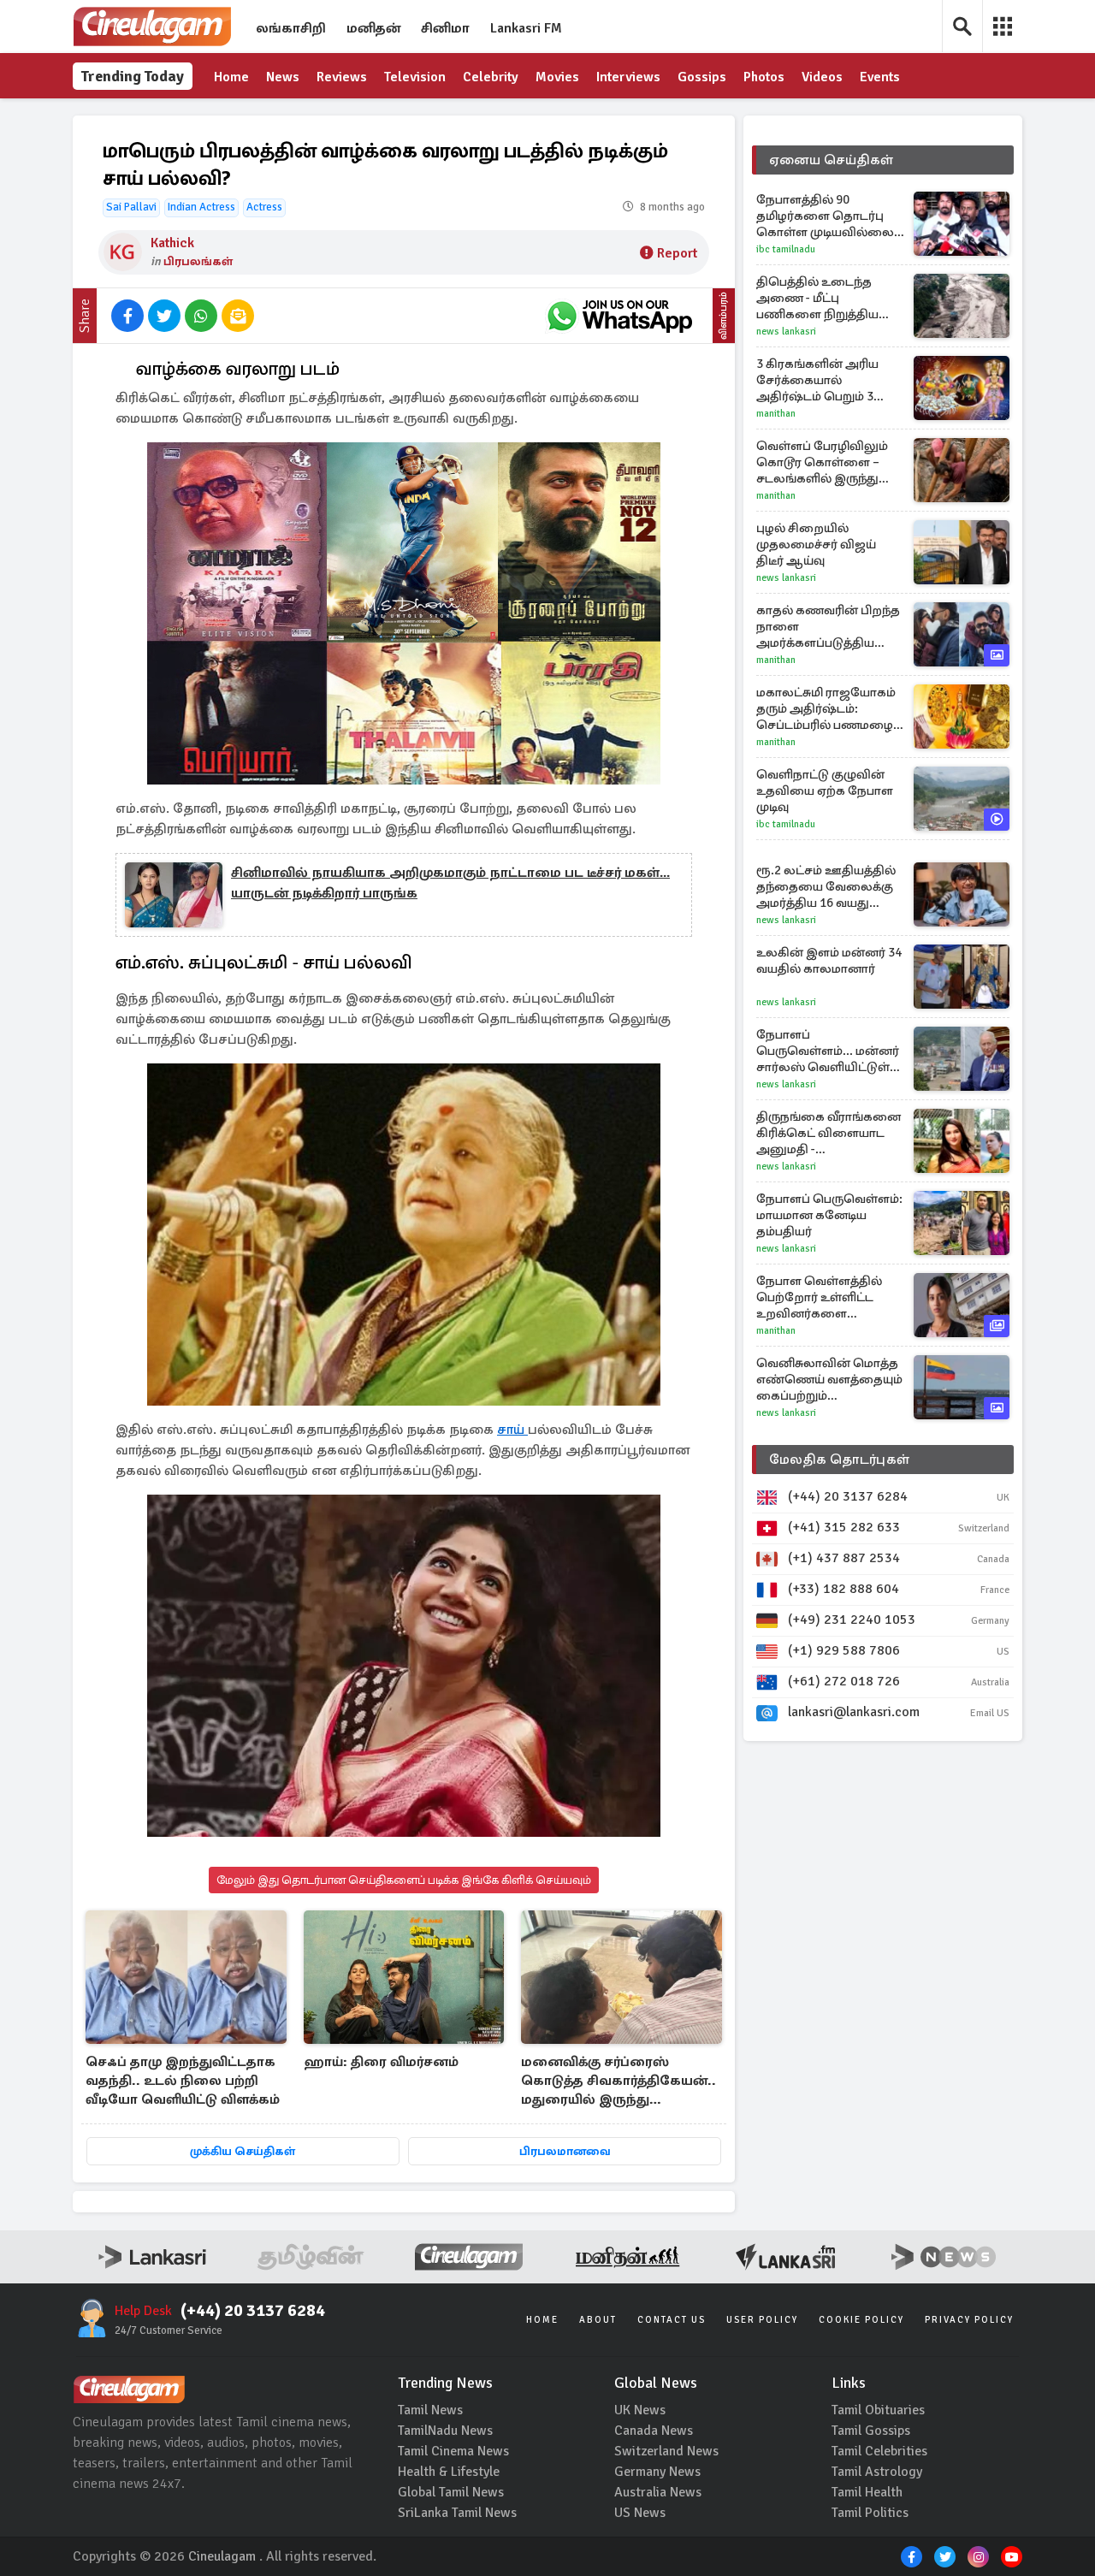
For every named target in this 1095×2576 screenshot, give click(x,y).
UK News (640, 2410)
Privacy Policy (969, 2320)
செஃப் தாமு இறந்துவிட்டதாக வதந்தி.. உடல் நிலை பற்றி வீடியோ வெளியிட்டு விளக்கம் (183, 2081)
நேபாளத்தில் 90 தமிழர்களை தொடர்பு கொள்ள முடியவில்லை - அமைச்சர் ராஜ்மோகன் (829, 216)
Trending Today (133, 76)
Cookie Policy (861, 2320)
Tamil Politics (870, 2513)
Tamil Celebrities (879, 2451)
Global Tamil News (451, 2492)
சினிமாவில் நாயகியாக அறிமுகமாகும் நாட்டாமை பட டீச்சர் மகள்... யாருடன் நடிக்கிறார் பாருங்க (450, 883)
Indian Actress (201, 207)
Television (415, 77)
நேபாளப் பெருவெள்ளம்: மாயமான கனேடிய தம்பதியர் (829, 1215)
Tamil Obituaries (878, 2410)
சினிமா (445, 28)
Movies (557, 77)
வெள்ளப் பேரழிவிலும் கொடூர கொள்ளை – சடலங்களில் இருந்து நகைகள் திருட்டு (822, 462)
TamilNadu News (445, 2431)
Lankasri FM (526, 28)
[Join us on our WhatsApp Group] (619, 316)
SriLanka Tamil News (457, 2513)
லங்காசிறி (291, 28)
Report (677, 253)
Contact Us (672, 2320)
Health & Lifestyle (449, 2472)
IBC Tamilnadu (786, 249)
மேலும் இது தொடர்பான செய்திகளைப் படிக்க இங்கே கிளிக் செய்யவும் (404, 1880)
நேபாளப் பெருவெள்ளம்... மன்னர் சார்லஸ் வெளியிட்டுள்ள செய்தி (829, 1051)
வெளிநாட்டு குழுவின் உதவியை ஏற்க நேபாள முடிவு (825, 791)
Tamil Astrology (877, 2472)
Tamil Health (867, 2492)
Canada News (654, 2431)
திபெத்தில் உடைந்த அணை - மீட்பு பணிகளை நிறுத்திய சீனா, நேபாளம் (817, 298)
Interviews (628, 77)
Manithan (776, 414)
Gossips (702, 77)
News (283, 77)
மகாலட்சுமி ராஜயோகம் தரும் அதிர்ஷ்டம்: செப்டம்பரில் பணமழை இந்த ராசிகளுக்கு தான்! (826, 709)
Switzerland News (666, 2451)
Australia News (658, 2492)
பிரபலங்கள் (198, 261)
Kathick (172, 243)
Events (880, 77)
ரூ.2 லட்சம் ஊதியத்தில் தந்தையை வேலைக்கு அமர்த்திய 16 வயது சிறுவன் (826, 887)
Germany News (657, 2472)
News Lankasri (786, 332)
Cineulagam (222, 2556)
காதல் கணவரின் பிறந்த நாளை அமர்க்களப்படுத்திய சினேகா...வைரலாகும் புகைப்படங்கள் (828, 627)
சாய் (512, 1430)
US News (640, 2513)
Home (231, 77)
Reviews (342, 77)
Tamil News (430, 2410)
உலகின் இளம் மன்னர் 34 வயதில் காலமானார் (829, 960)
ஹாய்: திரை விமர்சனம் (381, 2062)
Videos (822, 77)
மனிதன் (373, 28)
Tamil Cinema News (453, 2451)
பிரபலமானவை (565, 2151)
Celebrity (491, 77)
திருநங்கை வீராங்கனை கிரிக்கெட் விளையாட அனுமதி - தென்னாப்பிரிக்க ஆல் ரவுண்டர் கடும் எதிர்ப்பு (829, 1133)
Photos (764, 77)
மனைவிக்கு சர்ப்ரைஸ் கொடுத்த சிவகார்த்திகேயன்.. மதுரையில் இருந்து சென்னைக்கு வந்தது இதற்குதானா (619, 2082)
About (598, 2320)
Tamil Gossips (871, 2431)
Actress (264, 207)
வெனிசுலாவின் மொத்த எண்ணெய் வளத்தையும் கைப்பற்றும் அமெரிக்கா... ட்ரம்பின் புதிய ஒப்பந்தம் (829, 1380)
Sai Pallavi (131, 207)
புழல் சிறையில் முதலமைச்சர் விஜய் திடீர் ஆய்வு (816, 544)
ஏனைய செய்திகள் (832, 160)
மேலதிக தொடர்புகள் (839, 1460)
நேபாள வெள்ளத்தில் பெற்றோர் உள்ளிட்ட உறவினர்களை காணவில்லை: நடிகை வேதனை (824, 1297)
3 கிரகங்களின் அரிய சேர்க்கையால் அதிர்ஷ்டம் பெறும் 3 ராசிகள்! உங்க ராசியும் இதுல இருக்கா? (821, 380)
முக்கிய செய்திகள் (243, 2151)
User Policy (762, 2320)
